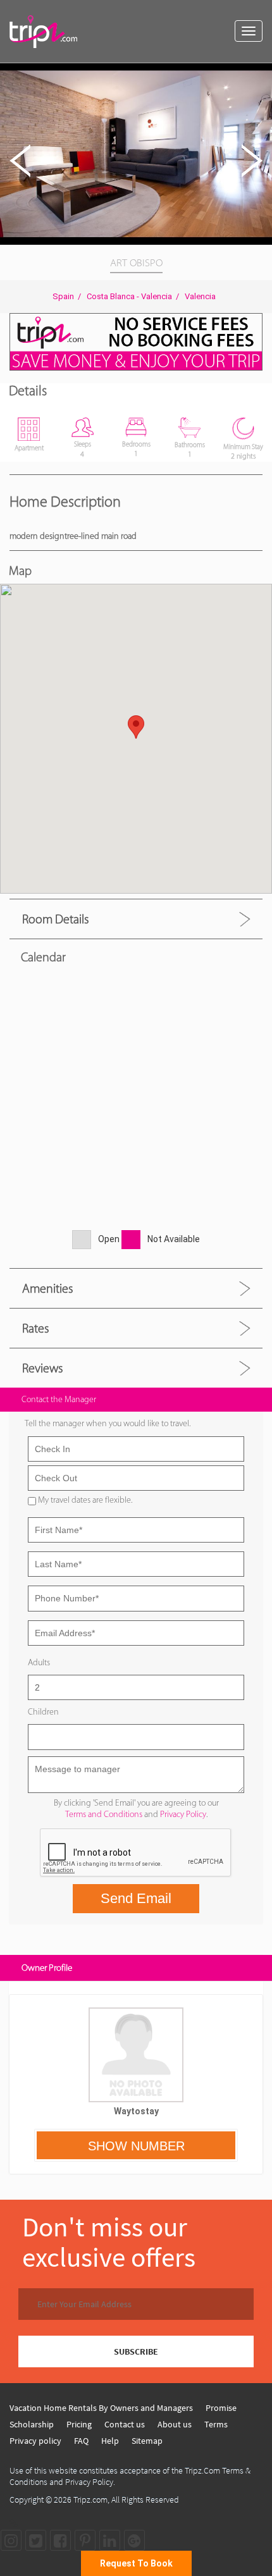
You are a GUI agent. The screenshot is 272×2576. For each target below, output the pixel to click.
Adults (39, 1662)
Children (43, 1712)
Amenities (47, 1288)
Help (110, 2441)
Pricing (79, 2424)
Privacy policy (35, 2441)
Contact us (125, 2424)
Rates (35, 1328)
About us (175, 2424)
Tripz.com (90, 2499)
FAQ (81, 2441)
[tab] (136, 919)
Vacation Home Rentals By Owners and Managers (101, 2408)
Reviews (42, 1368)
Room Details (55, 919)
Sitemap (147, 2441)
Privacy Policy (183, 1814)
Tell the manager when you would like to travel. (108, 1423)
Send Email (136, 1898)
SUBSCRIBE (136, 2351)
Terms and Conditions (104, 1814)
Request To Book (136, 2563)
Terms (216, 2424)
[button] (261, 75)
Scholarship (32, 2424)
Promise (221, 2408)
